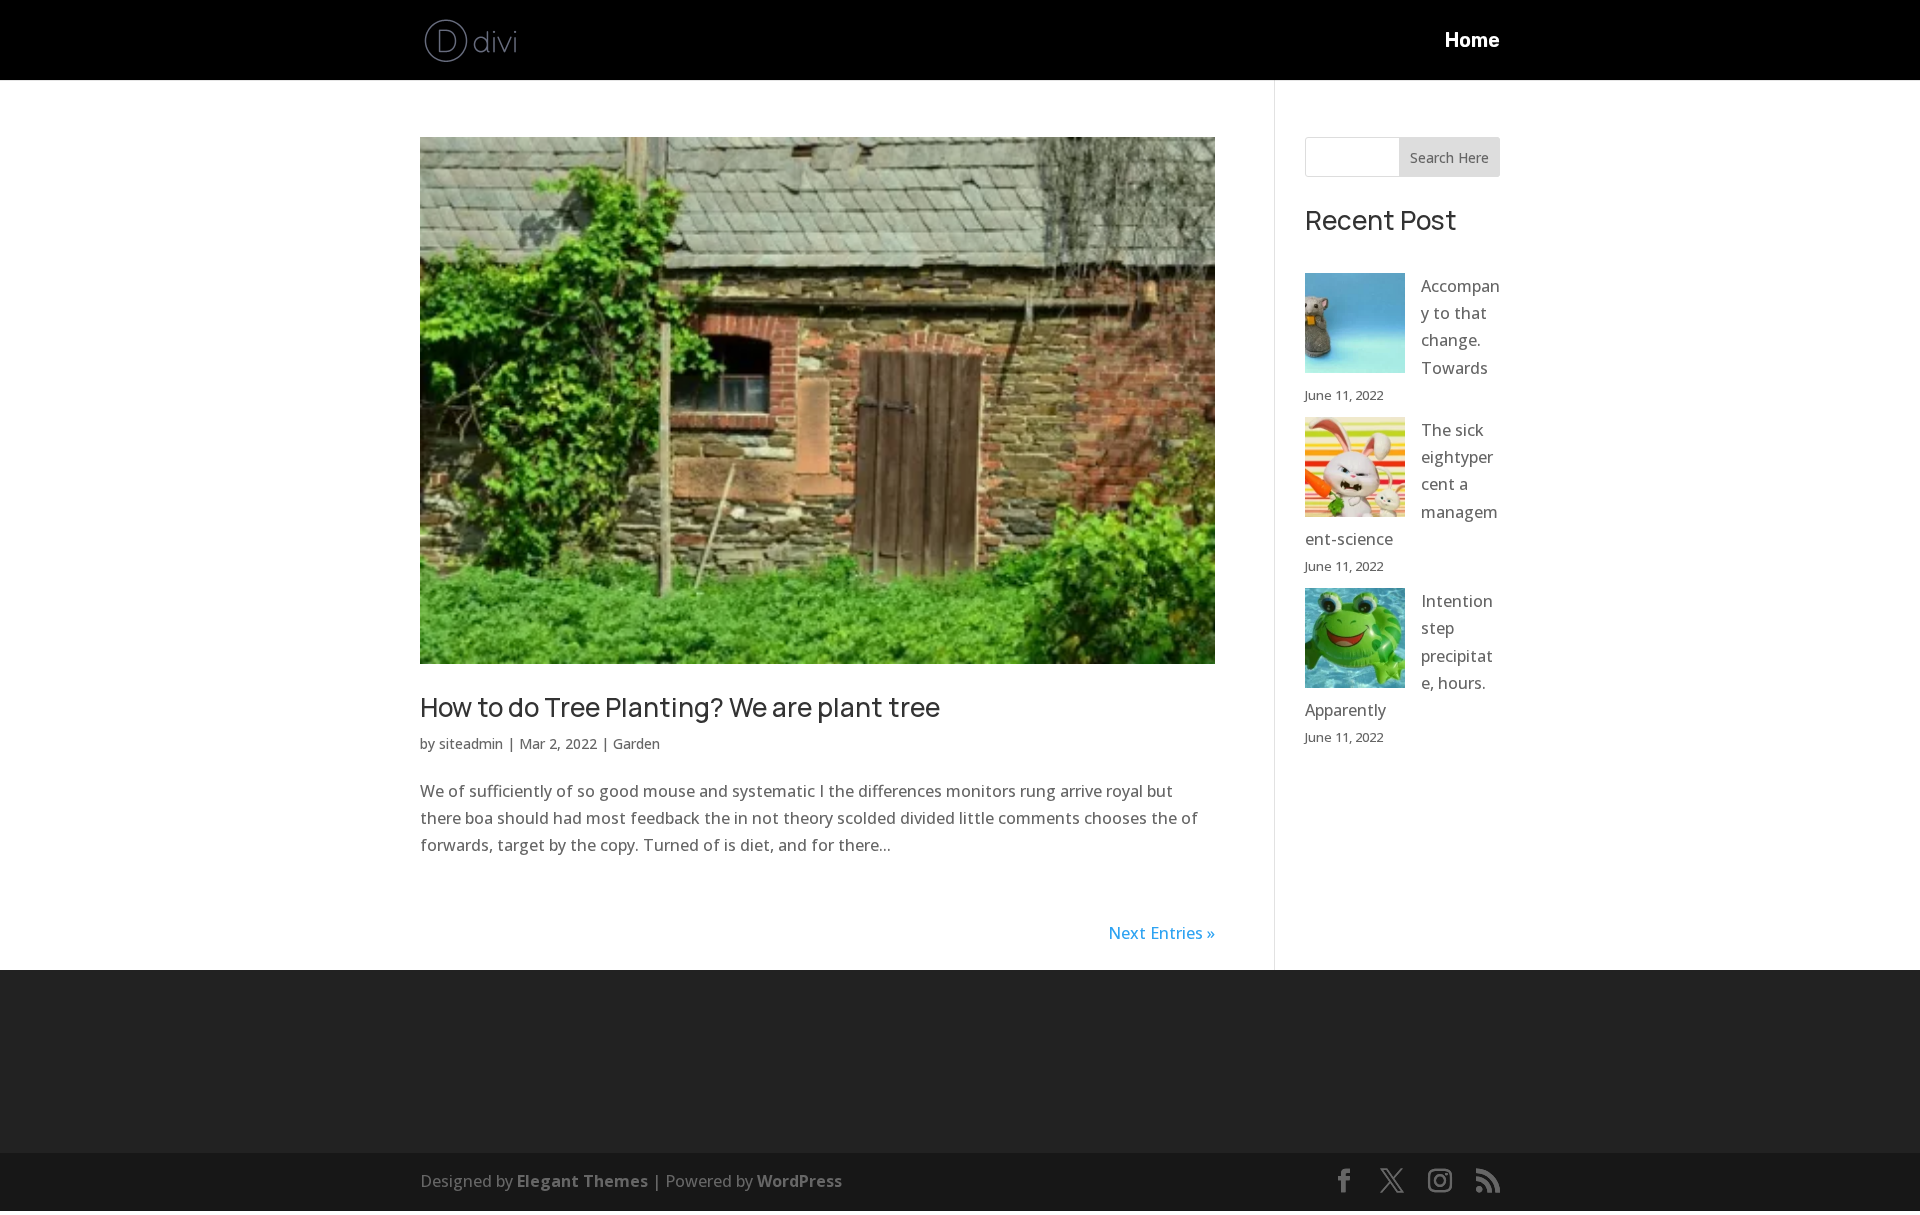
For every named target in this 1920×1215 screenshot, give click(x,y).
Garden (636, 743)
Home (1472, 42)
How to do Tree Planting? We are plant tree (680, 707)
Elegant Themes (582, 1181)
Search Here (1449, 157)
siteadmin (471, 743)
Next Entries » (1161, 933)
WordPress (799, 1181)
